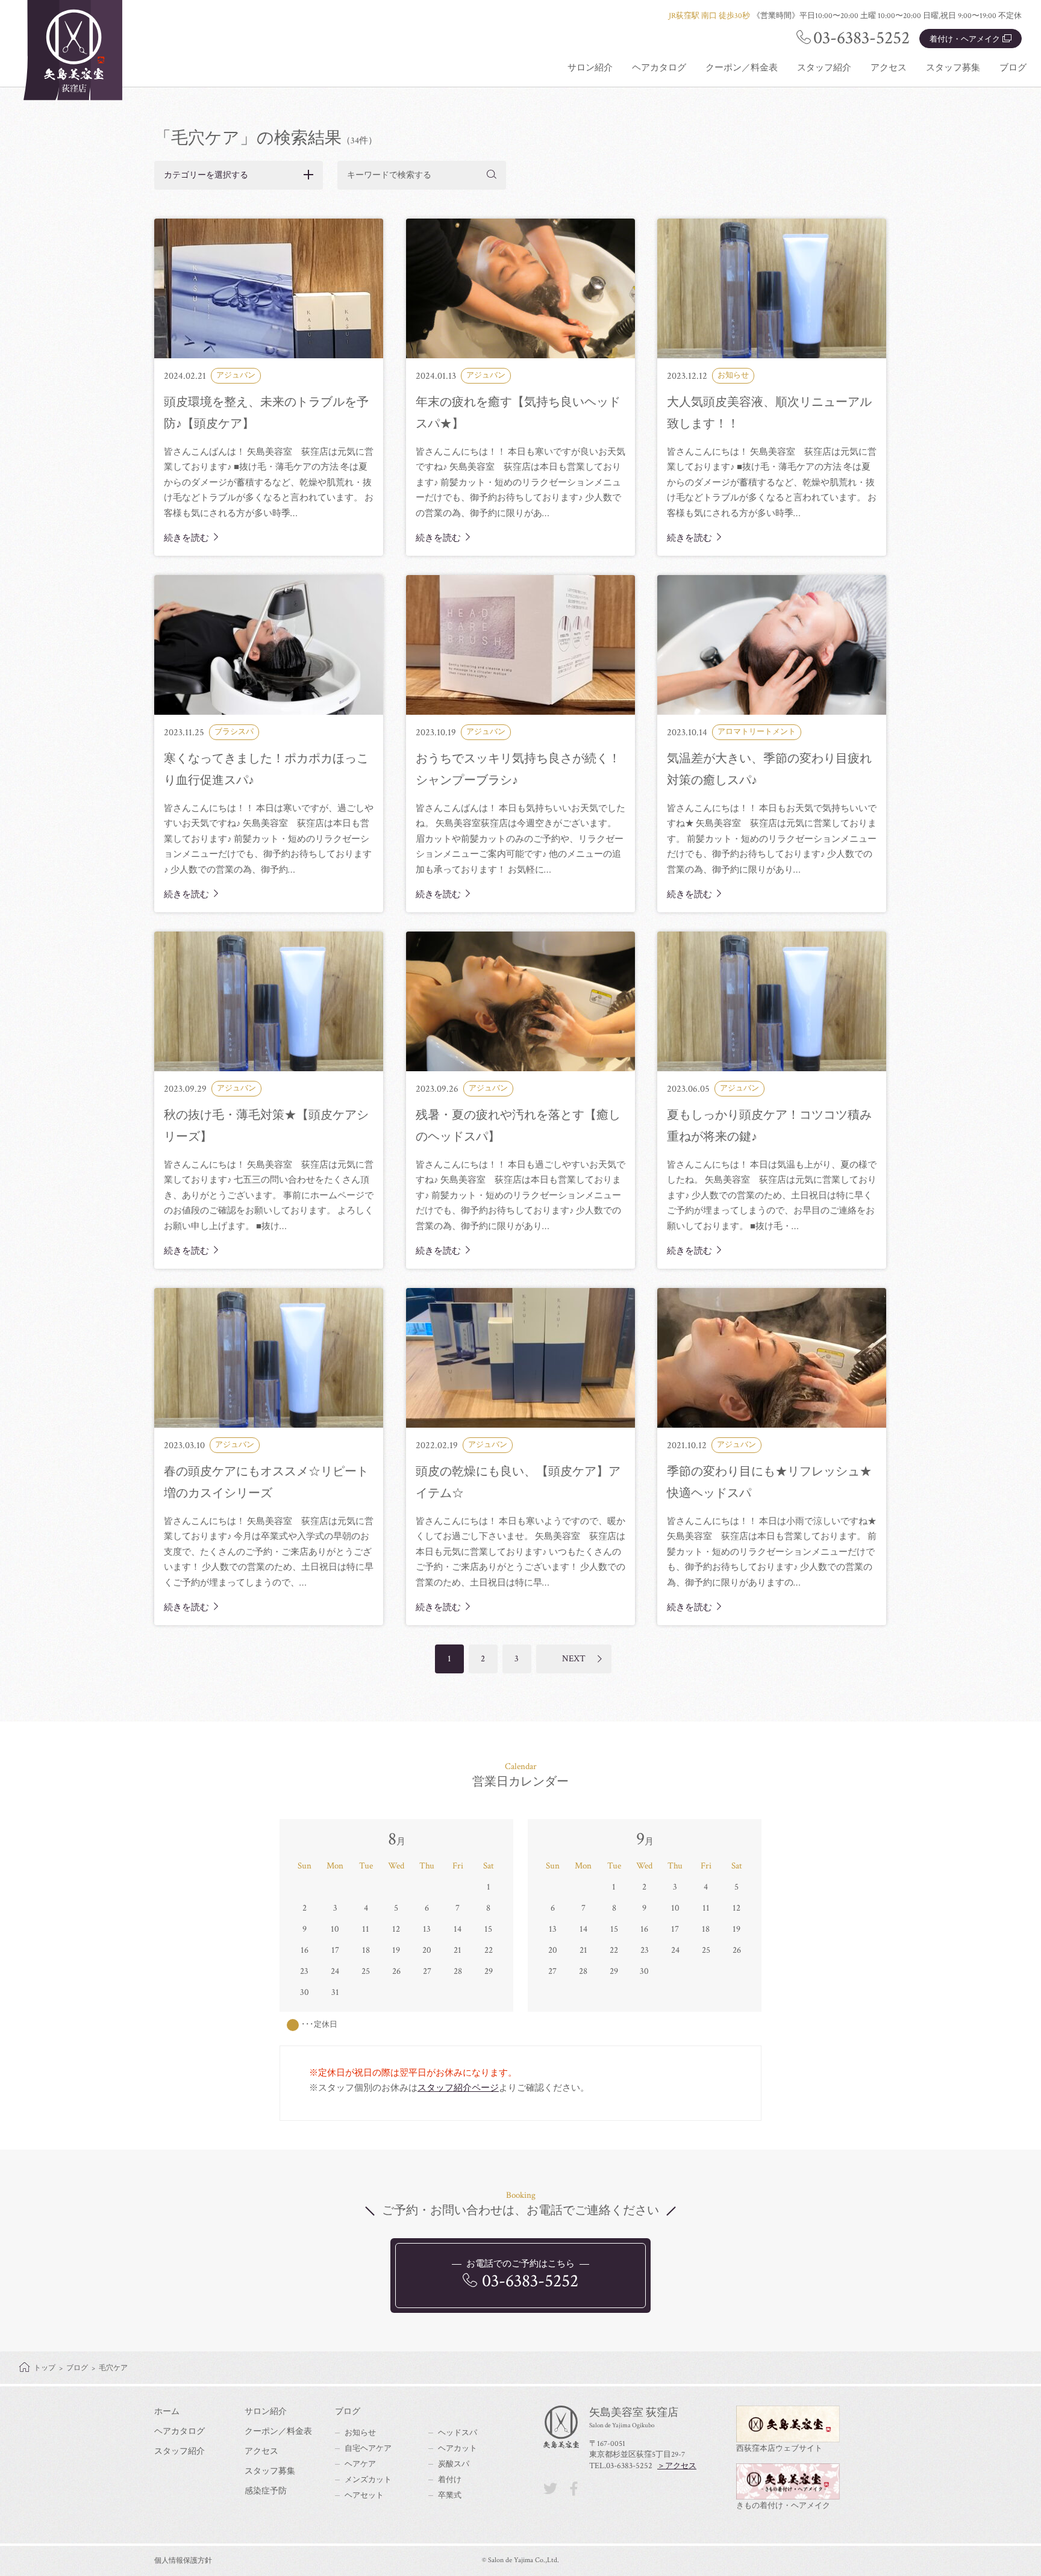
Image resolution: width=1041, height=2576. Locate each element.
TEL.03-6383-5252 (621, 2466)
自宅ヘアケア (368, 2449)
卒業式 (450, 2496)
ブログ (1013, 68)
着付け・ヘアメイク (965, 39)
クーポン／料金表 (742, 68)
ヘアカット (458, 2449)
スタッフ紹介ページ (458, 2088)
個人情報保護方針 (183, 2561)
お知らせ (360, 2433)
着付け (450, 2480)
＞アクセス (677, 2466)
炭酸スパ (454, 2464)
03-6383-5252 (861, 38)
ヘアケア (360, 2464)
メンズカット (368, 2480)
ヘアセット (364, 2496)
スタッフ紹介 (824, 68)
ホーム (167, 2412)
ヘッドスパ (458, 2433)
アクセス (889, 68)
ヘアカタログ (659, 68)
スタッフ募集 (953, 68)
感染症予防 (266, 2491)
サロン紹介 (590, 68)
